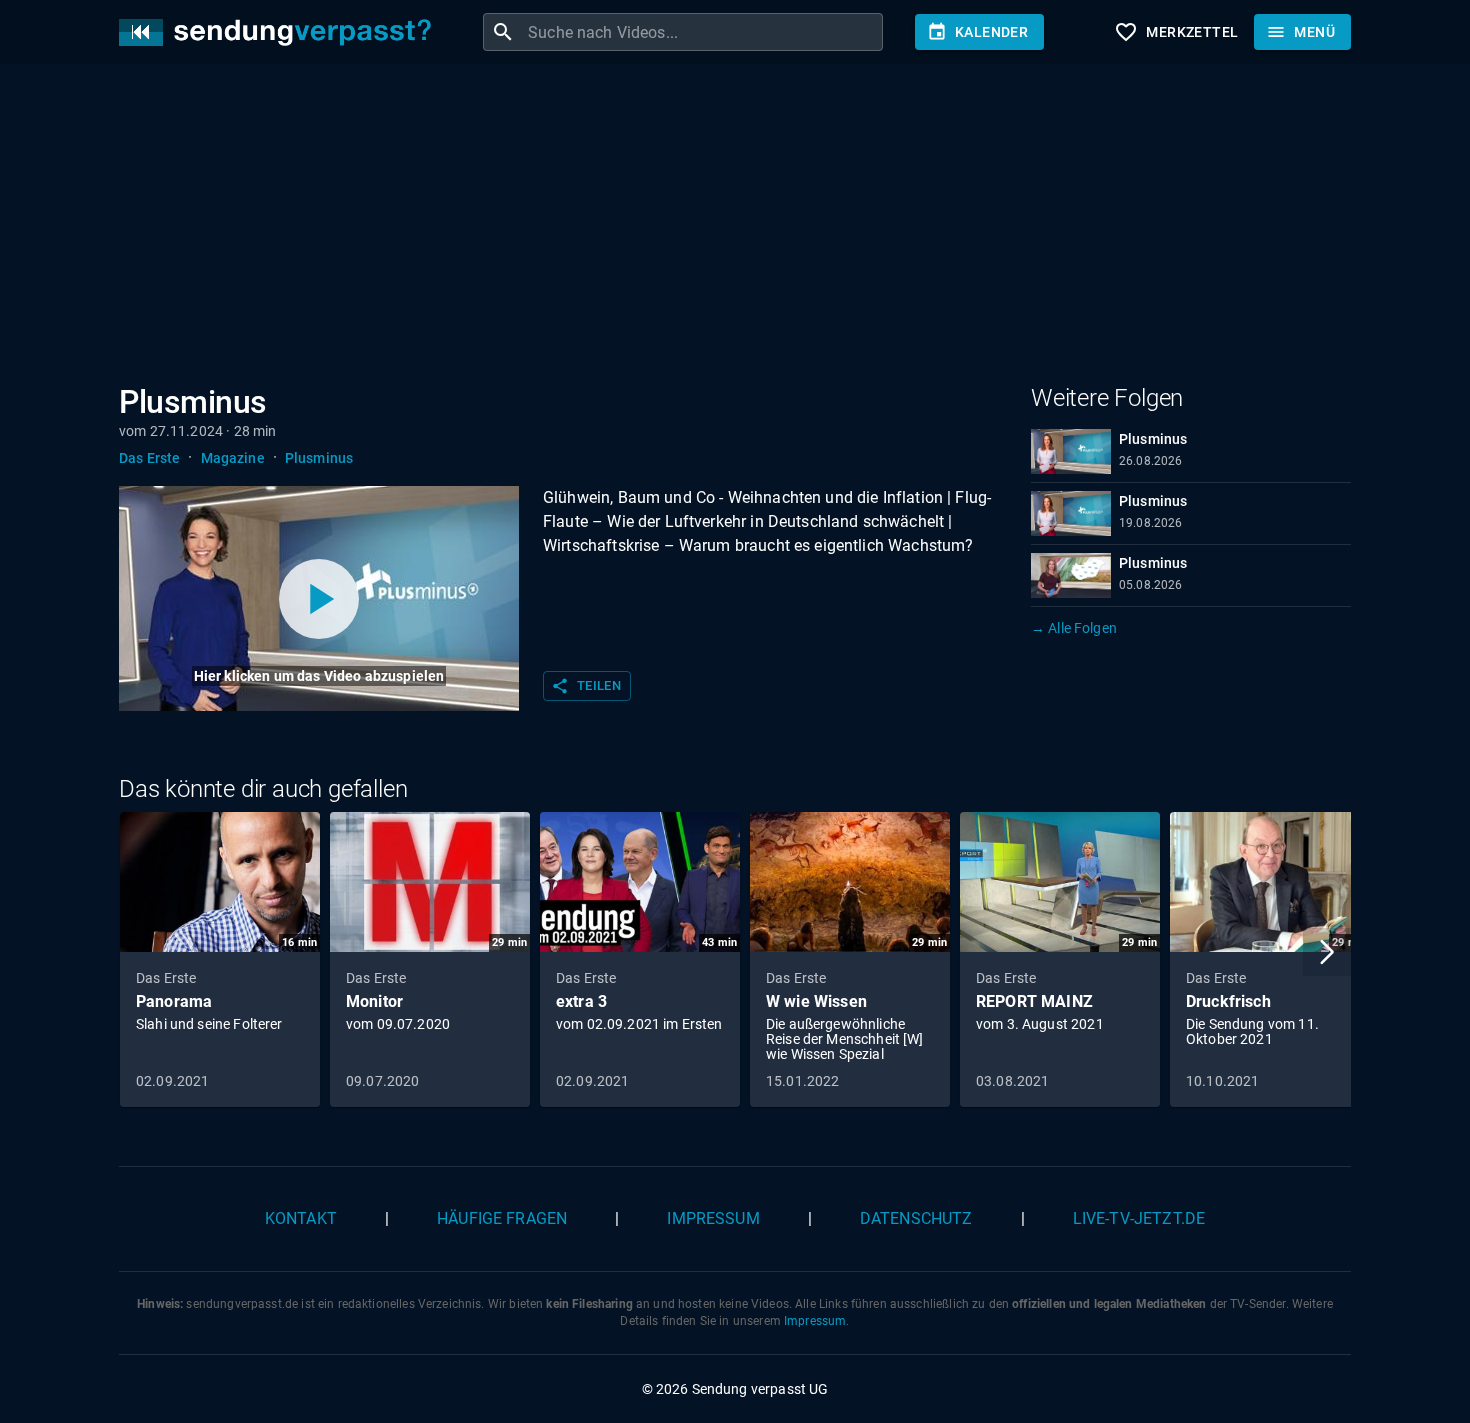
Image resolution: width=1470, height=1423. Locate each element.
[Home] (280, 32)
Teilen (586, 686)
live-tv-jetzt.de (1139, 1218)
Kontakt (301, 1218)
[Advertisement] (719, 228)
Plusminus (319, 458)
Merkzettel (1176, 32)
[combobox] (703, 32)
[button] (1327, 952)
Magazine (233, 458)
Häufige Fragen (502, 1218)
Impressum (713, 1218)
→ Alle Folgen (1074, 628)
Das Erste (149, 458)
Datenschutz (916, 1218)
